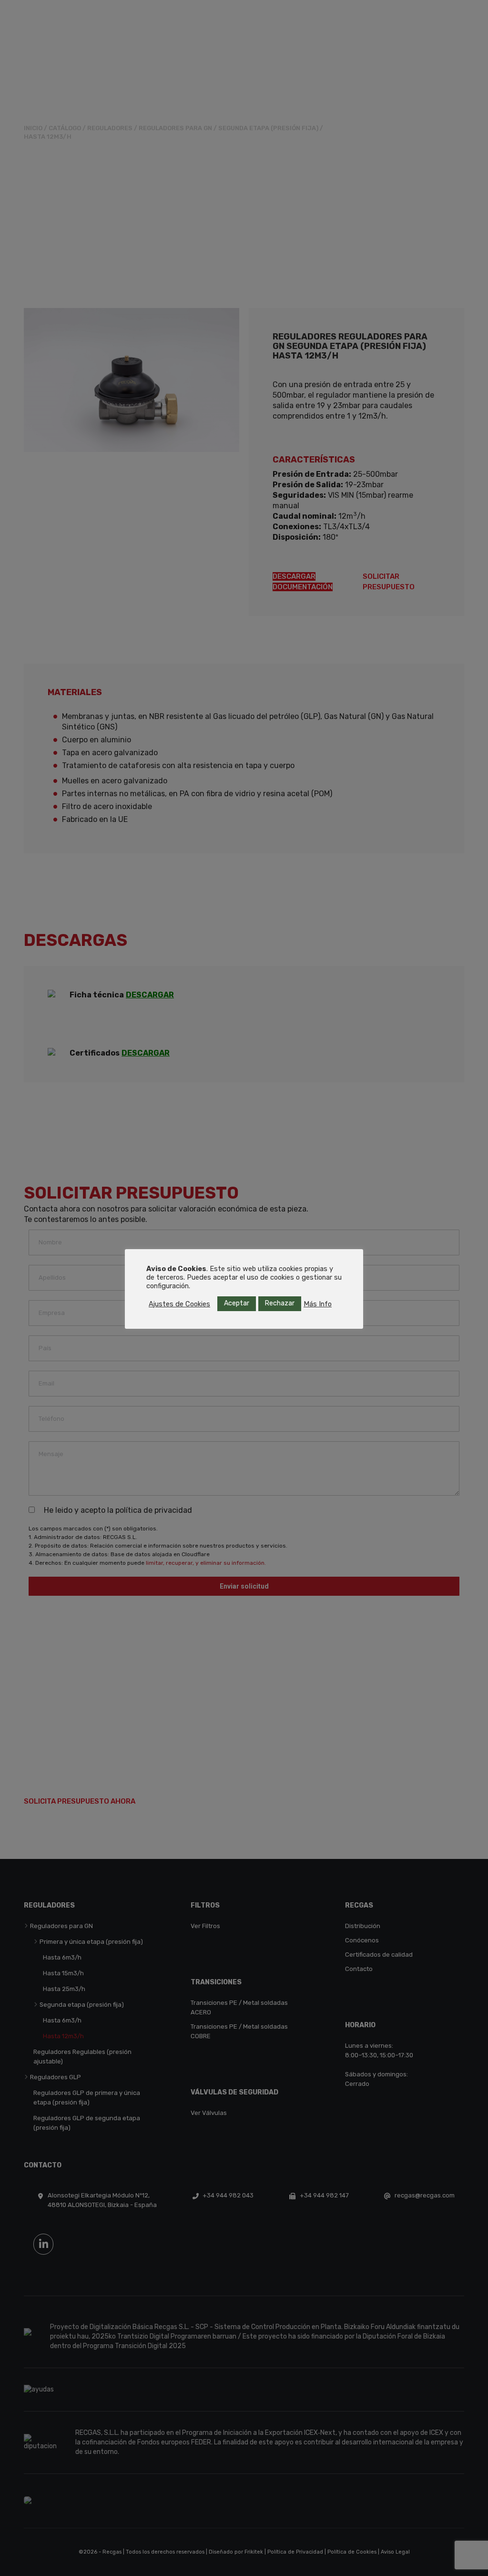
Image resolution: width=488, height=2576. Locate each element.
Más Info (318, 1304)
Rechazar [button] (280, 1303)
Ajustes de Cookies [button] (179, 1304)
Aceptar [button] (237, 1303)
